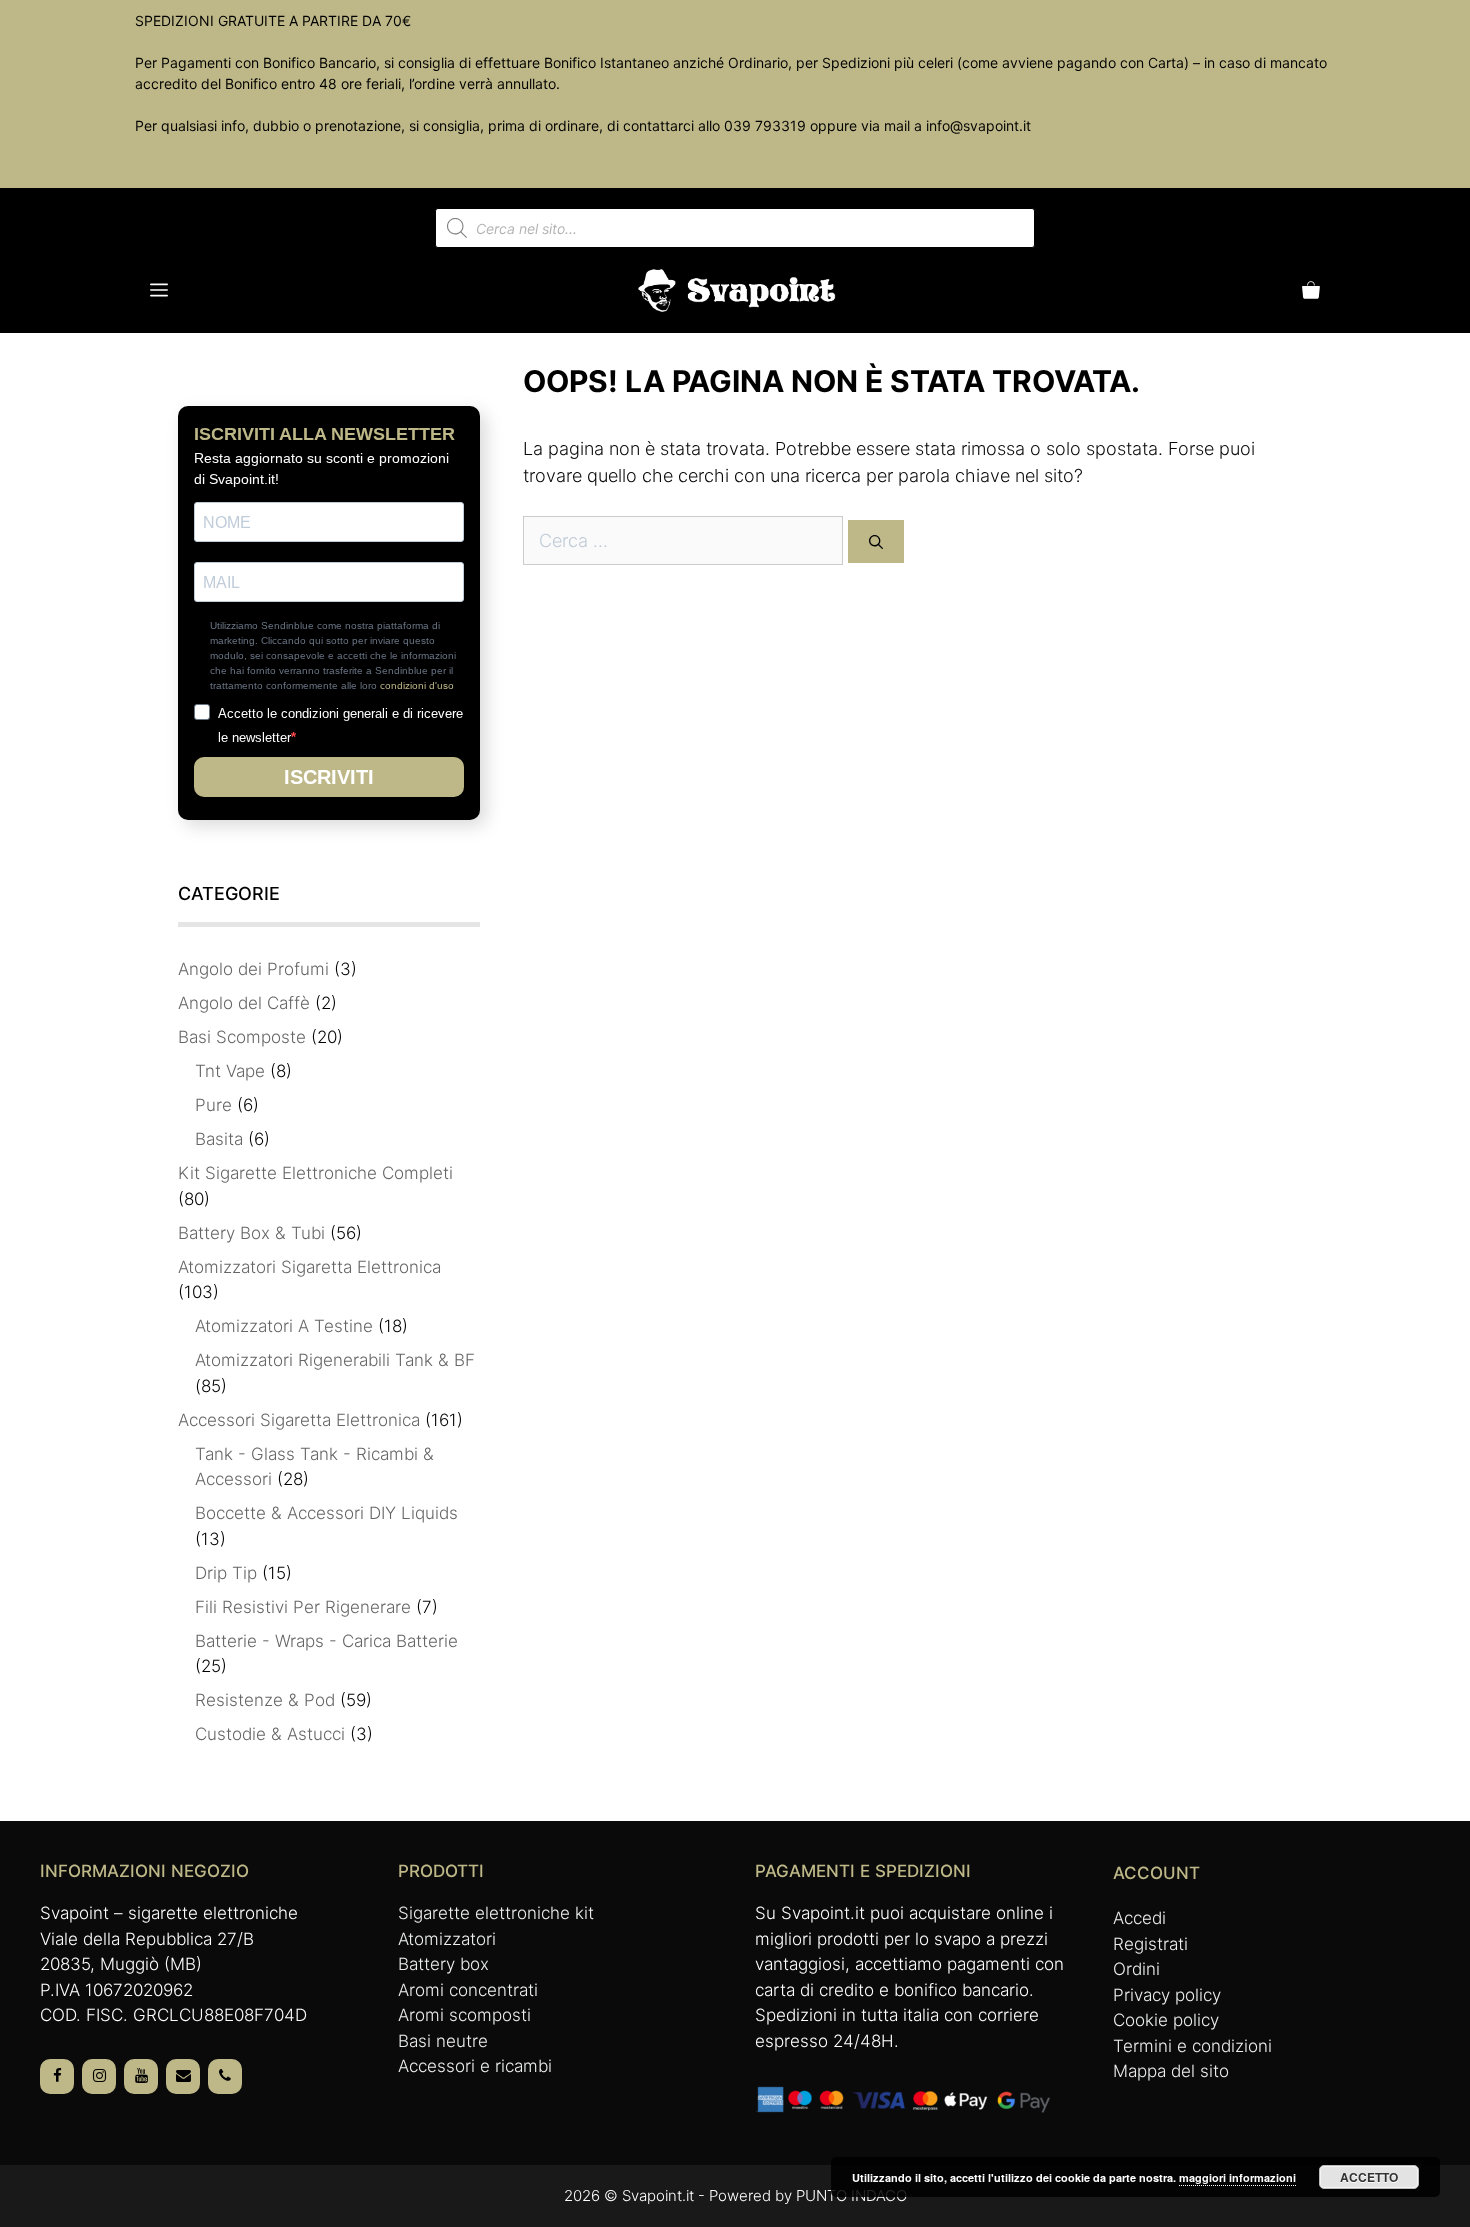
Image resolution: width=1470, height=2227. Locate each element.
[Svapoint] (737, 290)
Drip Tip (226, 1573)
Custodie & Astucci (270, 1734)
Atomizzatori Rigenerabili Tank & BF (335, 1360)
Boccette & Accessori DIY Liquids (326, 1513)
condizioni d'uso (417, 685)
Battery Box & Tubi (251, 1233)
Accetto (1369, 2177)
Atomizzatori (447, 1939)
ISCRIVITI (329, 777)
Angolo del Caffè (244, 1003)
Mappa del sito (1171, 2071)
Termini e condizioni (1192, 2046)
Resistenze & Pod (265, 1700)
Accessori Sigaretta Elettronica (299, 1420)
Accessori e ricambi (475, 2066)
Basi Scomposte (242, 1037)
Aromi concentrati (468, 1990)
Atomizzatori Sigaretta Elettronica (309, 1267)
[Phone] (225, 2076)
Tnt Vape (230, 1071)
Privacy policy (1167, 1995)
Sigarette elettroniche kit (496, 1913)
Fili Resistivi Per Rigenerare (303, 1607)
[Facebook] (57, 2076)
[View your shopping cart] (1311, 290)
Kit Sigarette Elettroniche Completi (315, 1173)
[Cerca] (876, 541)
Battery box (443, 1964)
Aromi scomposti (464, 2015)
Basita (219, 1139)
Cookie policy (1166, 2020)
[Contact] (183, 2076)
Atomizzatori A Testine (284, 1326)
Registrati (1150, 1944)
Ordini (1136, 1969)
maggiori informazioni (1237, 2177)
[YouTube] (141, 2076)
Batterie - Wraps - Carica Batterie (326, 1641)
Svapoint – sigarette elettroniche (169, 1913)
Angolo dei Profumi (253, 969)
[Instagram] (99, 2076)
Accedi (1139, 1918)
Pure (213, 1105)
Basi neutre (443, 2041)
